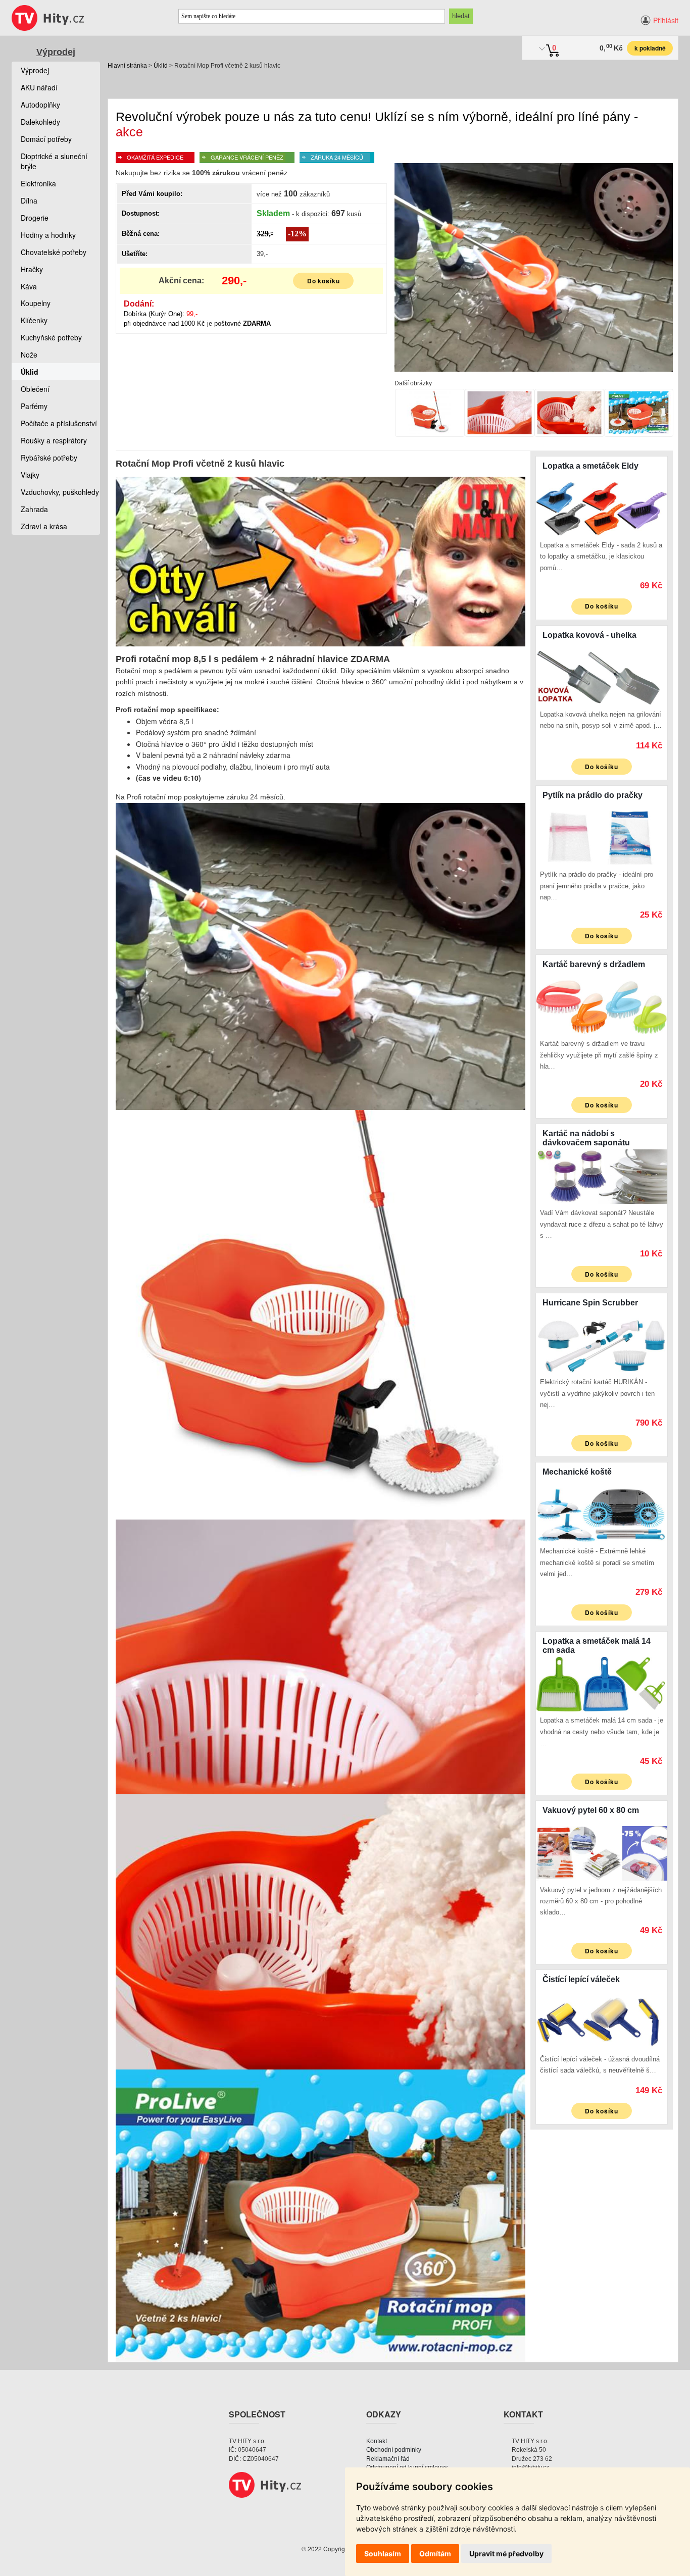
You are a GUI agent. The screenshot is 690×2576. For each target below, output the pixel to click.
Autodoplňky (40, 105)
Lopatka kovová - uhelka (589, 635)
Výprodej (56, 52)
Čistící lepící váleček (581, 1979)
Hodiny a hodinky (48, 235)
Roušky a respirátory (54, 440)
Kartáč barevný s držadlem (594, 964)
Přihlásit (666, 20)
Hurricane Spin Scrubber (590, 1303)
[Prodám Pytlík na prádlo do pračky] (602, 837)
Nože (29, 355)
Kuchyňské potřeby (51, 337)
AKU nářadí (39, 87)
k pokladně (650, 48)
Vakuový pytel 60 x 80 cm (591, 1810)
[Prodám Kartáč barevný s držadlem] (602, 1006)
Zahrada (34, 509)
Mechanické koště (577, 1472)
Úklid (161, 66)
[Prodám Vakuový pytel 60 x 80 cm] (602, 1852)
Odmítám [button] (435, 2554)
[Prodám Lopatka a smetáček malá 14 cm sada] (602, 1683)
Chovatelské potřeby (54, 252)
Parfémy (34, 406)
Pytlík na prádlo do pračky (593, 795)
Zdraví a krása (44, 526)
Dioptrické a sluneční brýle (54, 161)
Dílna (29, 200)
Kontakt (377, 2441)
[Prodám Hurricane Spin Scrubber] (602, 1344)
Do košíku (324, 281)
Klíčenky (34, 320)
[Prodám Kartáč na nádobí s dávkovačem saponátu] (602, 1175)
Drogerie (35, 218)
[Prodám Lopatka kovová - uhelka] (602, 677)
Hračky (32, 269)
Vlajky (30, 475)
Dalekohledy (40, 122)
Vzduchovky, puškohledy (60, 492)
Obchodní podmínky (394, 2450)
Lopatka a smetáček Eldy (590, 466)
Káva (29, 286)
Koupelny (36, 303)
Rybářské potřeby (49, 458)
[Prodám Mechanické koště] (602, 1513)
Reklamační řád (388, 2459)
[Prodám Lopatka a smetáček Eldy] (602, 508)
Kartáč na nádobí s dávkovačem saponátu (586, 1138)
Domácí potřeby (46, 139)
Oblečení (35, 389)
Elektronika (38, 183)
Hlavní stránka (127, 66)
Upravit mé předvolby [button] (506, 2554)
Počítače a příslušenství (59, 423)
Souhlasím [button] (383, 2554)
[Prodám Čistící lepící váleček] (602, 2022)
